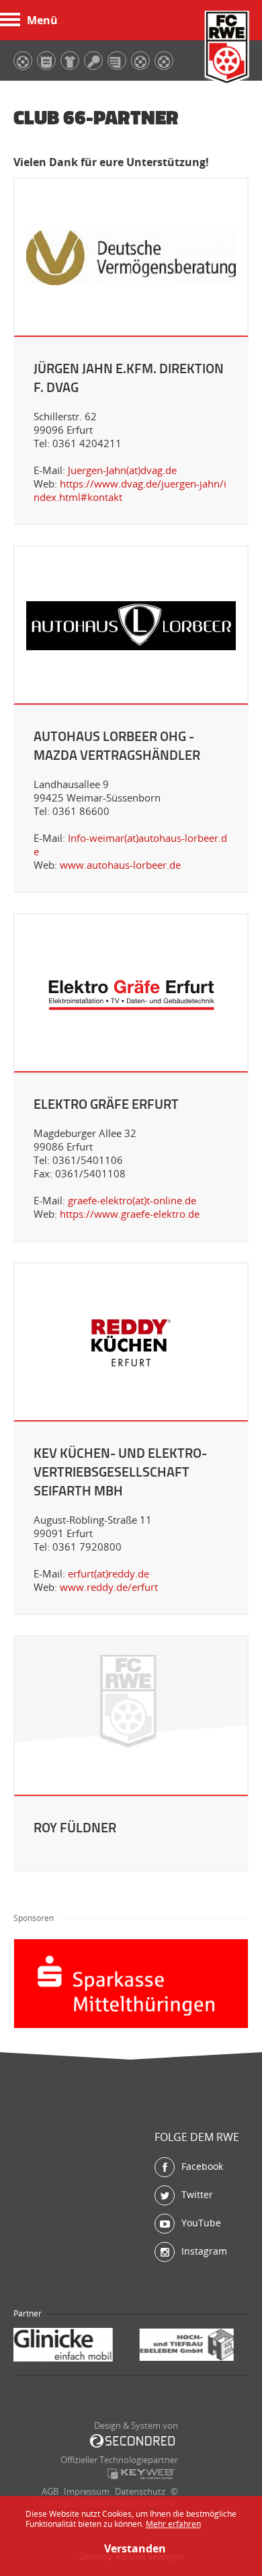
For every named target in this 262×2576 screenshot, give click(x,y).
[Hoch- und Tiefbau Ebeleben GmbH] (74, 2346)
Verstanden (131, 2548)
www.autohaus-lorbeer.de (120, 865)
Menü (42, 20)
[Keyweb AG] (141, 2474)
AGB (50, 2491)
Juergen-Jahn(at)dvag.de (122, 470)
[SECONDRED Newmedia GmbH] (132, 2441)
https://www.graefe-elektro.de (130, 1214)
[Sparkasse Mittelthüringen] (195, 2346)
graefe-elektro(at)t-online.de (132, 1200)
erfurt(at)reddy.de (108, 1573)
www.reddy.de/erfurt (109, 1587)
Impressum (87, 2491)
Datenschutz (140, 2491)
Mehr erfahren (173, 2524)
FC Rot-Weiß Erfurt (227, 49)
